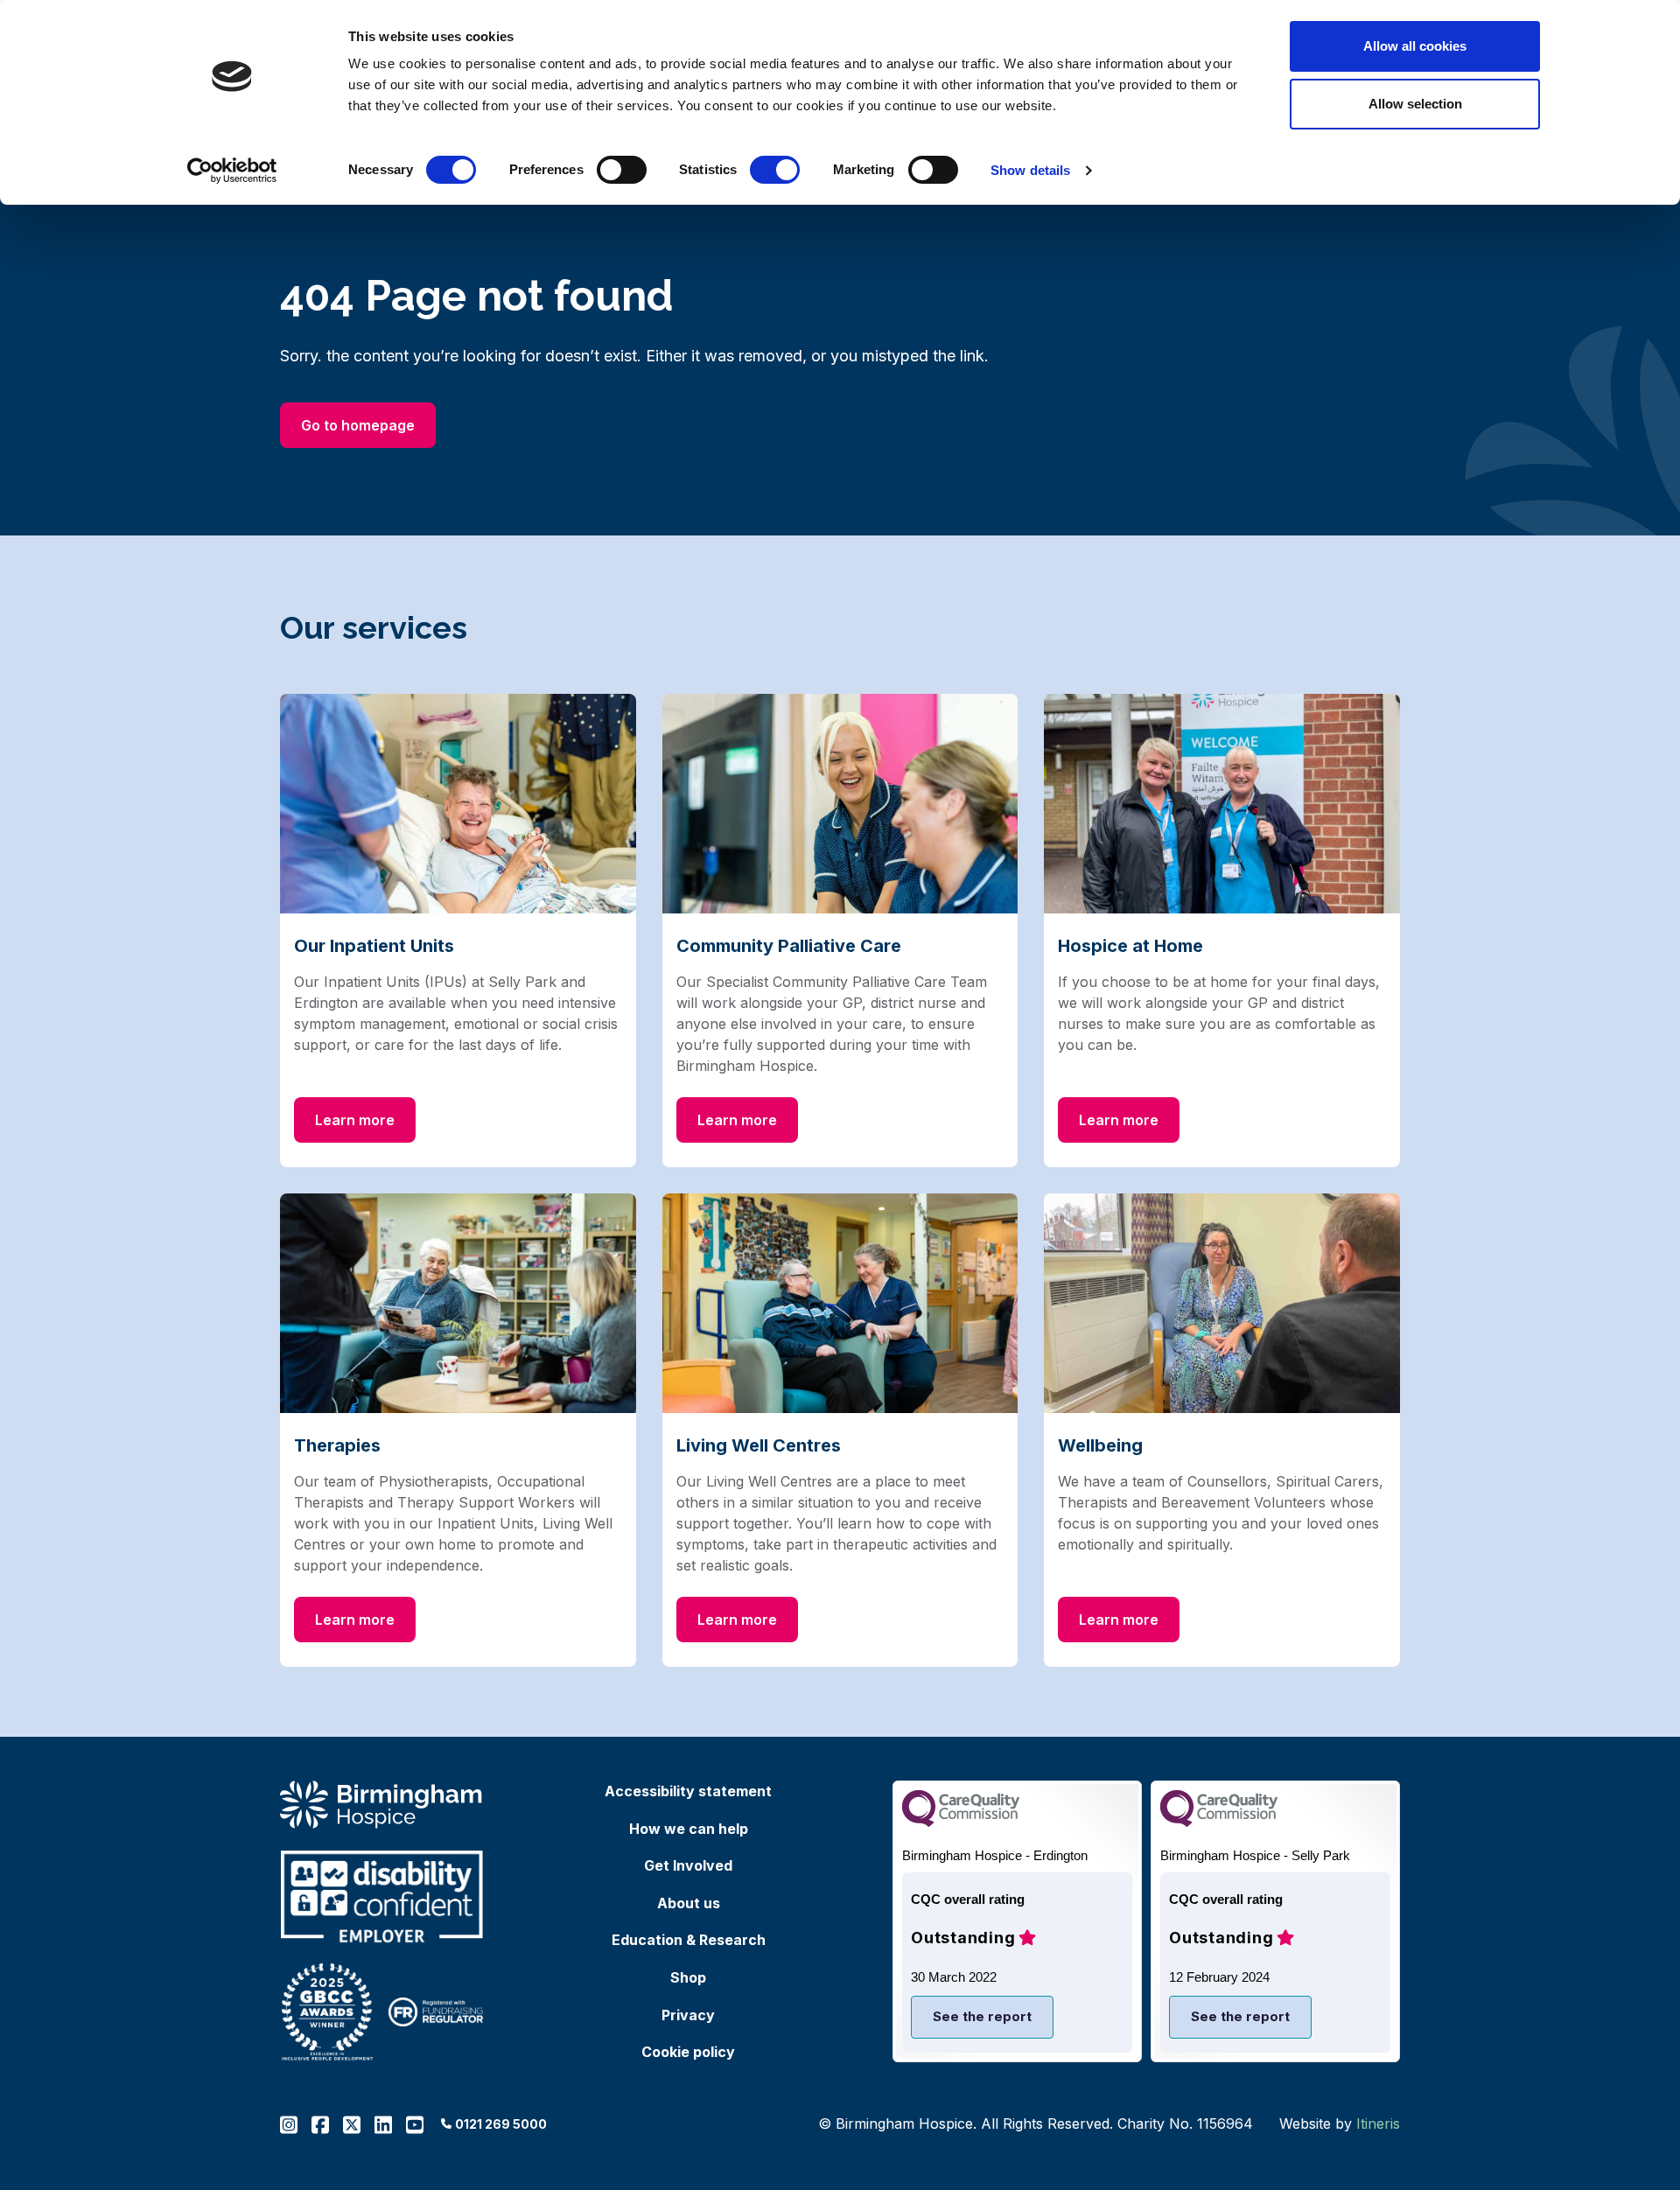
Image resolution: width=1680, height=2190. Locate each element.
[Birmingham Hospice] (382, 1805)
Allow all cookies (1415, 46)
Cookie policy (688, 2052)
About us (689, 1903)
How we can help (689, 1829)
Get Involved (688, 1865)
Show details (1030, 170)
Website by (1340, 2124)
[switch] (622, 170)
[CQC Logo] (961, 1822)
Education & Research (689, 1940)
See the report (982, 2016)
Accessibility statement (688, 1791)
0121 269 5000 (501, 2124)
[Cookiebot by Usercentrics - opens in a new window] (232, 171)
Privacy (688, 2015)
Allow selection (1415, 104)
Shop (688, 1977)
